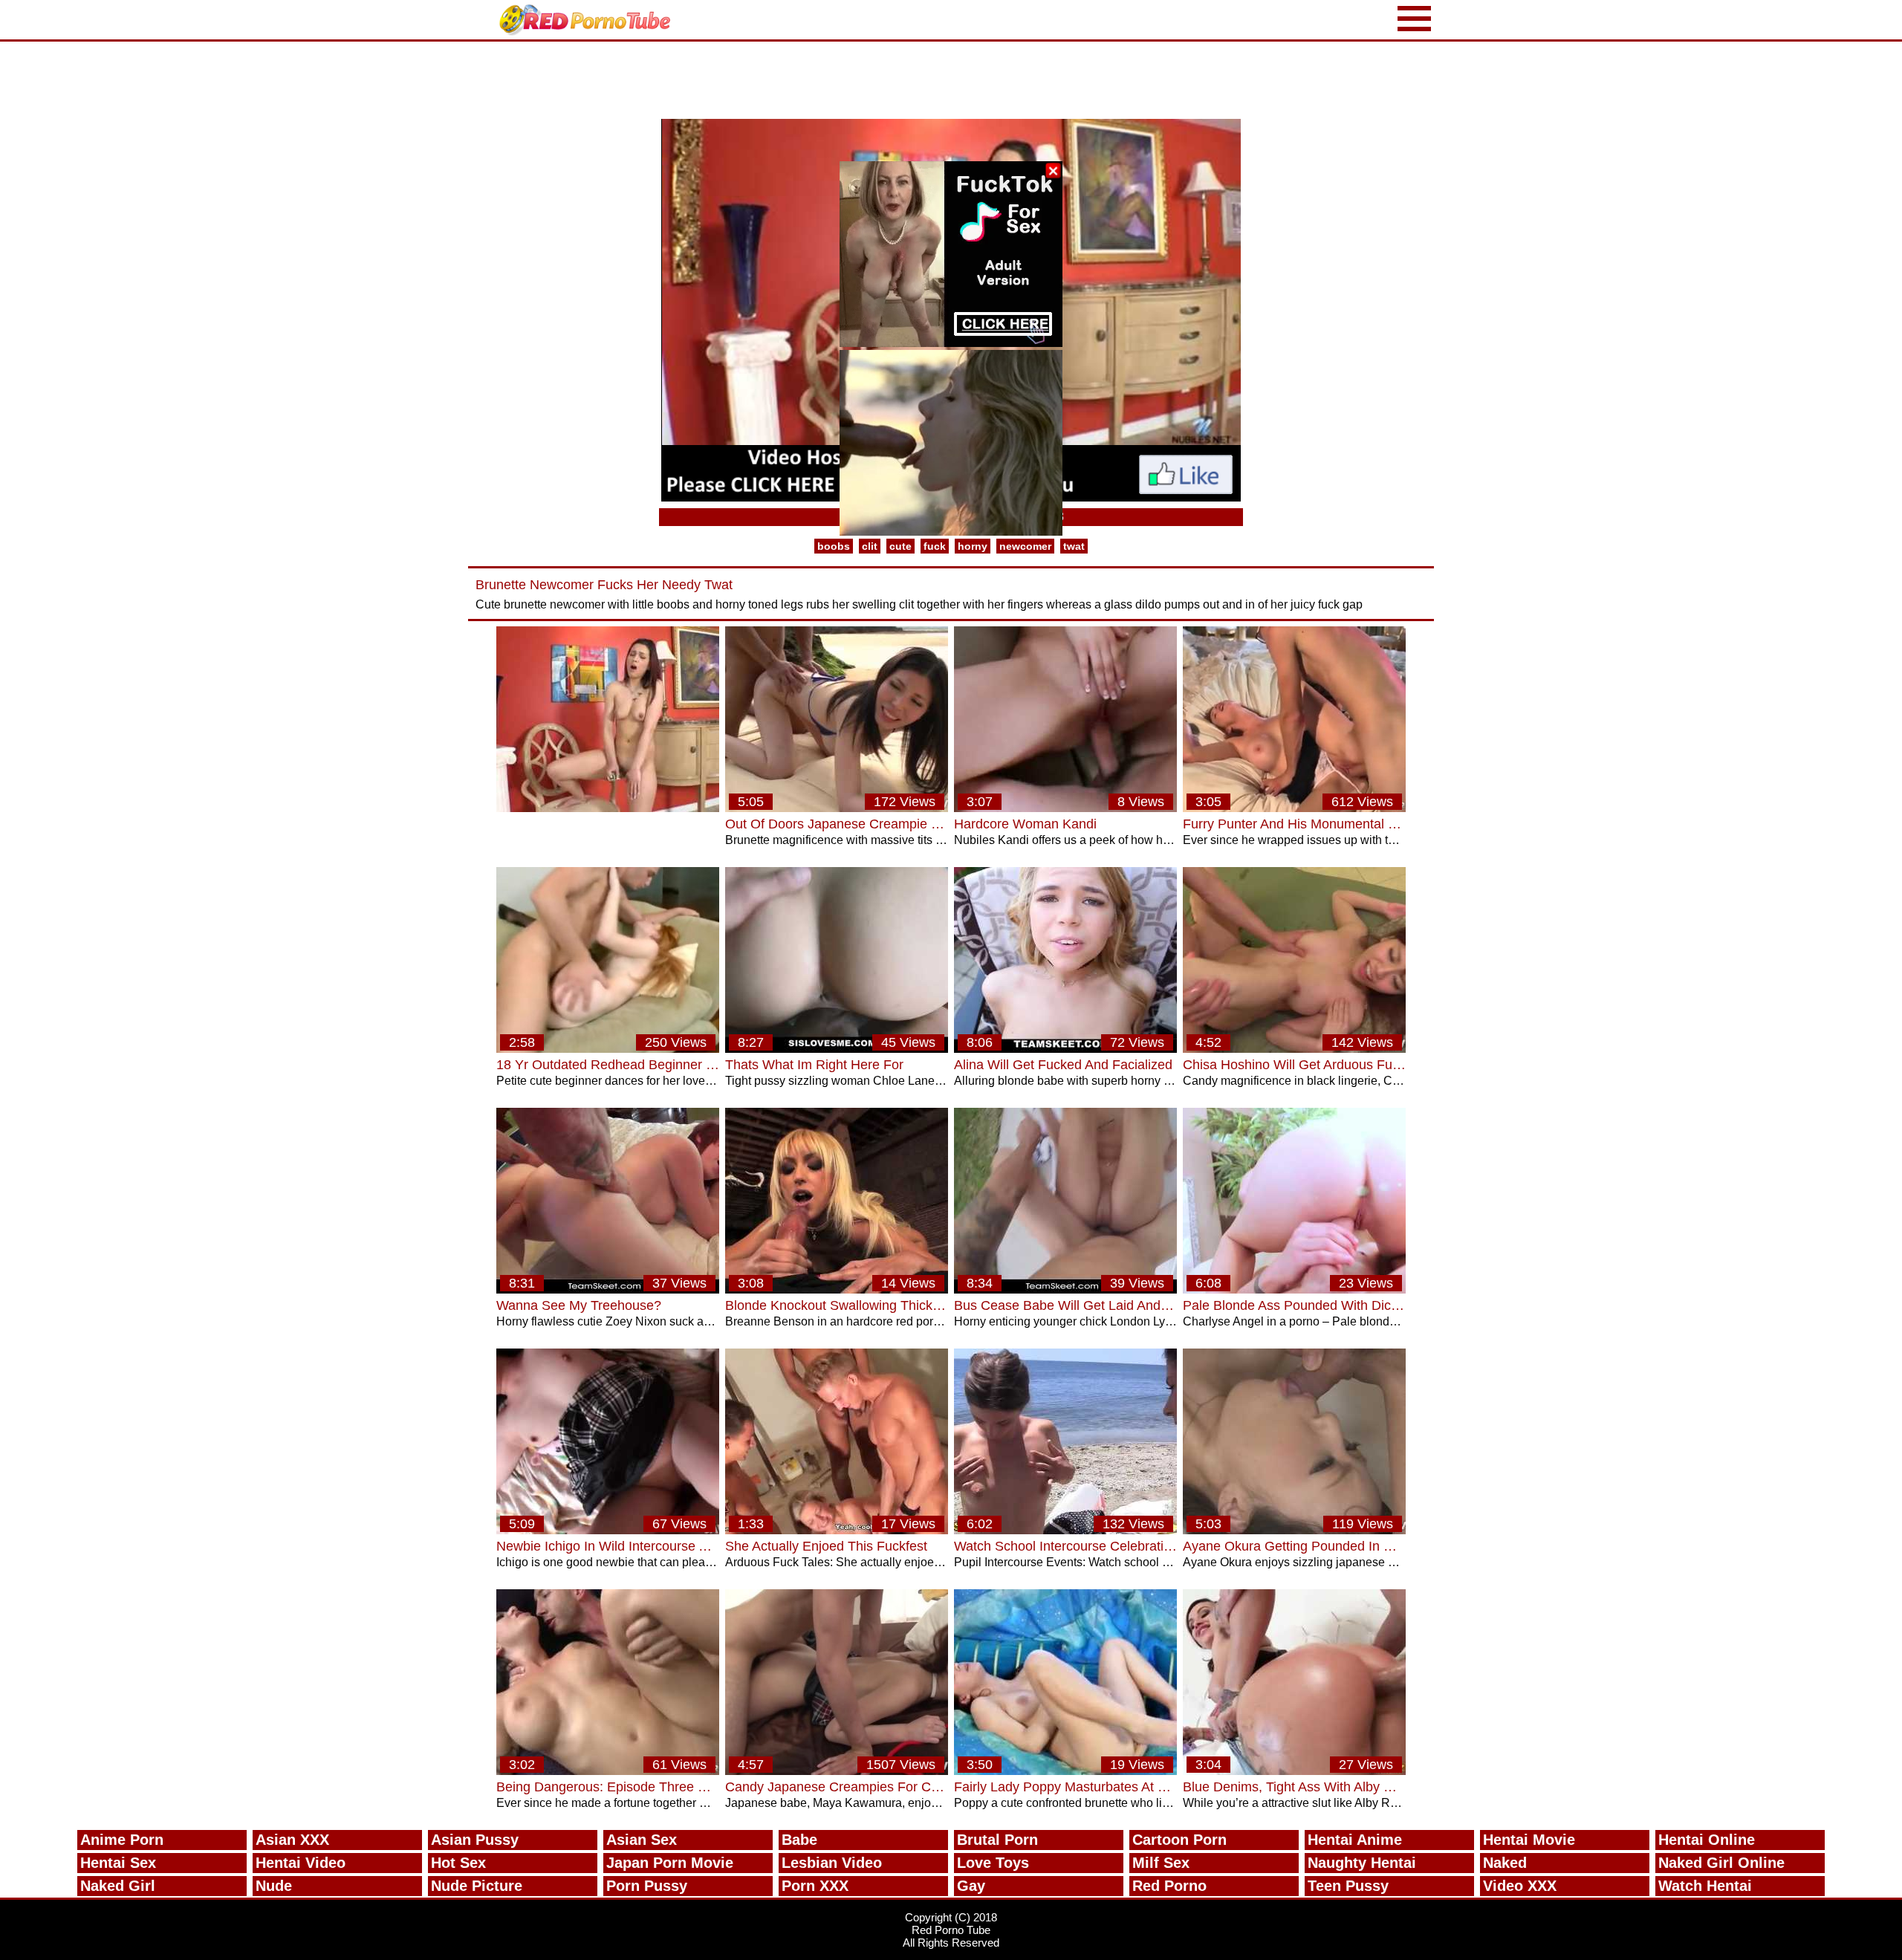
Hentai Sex (118, 1863)
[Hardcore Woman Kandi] (1065, 808)
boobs (834, 546)
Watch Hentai (1705, 1886)
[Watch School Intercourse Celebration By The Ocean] (1065, 1530)
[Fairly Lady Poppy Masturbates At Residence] (1065, 1771)
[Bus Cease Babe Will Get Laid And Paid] (1065, 1289)
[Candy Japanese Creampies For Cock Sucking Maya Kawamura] (837, 1771)
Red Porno (1169, 1886)
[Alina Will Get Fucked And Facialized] (1065, 1049)
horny (973, 546)
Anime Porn (122, 1840)
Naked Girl (118, 1886)
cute (900, 546)
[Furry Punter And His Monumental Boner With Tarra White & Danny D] (1294, 808)
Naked (1505, 1863)
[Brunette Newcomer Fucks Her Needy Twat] (608, 808)
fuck (935, 546)
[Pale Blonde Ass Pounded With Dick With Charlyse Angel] (1294, 1289)
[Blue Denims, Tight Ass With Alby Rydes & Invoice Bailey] (1294, 1771)
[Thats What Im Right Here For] (837, 1049)
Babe (799, 1840)
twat (1074, 546)
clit (870, 546)
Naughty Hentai (1362, 1863)
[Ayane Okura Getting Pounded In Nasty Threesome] (1294, 1530)
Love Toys (993, 1863)
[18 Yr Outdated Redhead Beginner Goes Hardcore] (608, 1049)
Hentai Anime (1355, 1840)
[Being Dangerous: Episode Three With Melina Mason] (608, 1771)
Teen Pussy (1348, 1886)
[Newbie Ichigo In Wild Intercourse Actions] (608, 1530)
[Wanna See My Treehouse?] (608, 1289)
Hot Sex (458, 1863)
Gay (971, 1886)
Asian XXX (292, 1840)
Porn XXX (815, 1886)
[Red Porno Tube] (588, 20)
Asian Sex (642, 1840)
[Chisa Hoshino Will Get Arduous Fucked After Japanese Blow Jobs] (1294, 1049)
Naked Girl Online (1721, 1863)
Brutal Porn (997, 1840)
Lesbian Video (832, 1863)
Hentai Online (1707, 1840)
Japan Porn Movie (670, 1863)
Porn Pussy (647, 1886)
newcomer (1025, 546)
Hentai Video (301, 1863)
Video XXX (1520, 1886)
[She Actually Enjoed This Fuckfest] (837, 1530)
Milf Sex (1161, 1863)
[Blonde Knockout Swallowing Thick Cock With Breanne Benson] (837, 1289)
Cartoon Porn (1179, 1840)
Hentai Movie (1529, 1840)
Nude (274, 1886)
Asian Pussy (475, 1840)
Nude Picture (477, 1886)
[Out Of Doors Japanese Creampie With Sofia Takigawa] (837, 808)
